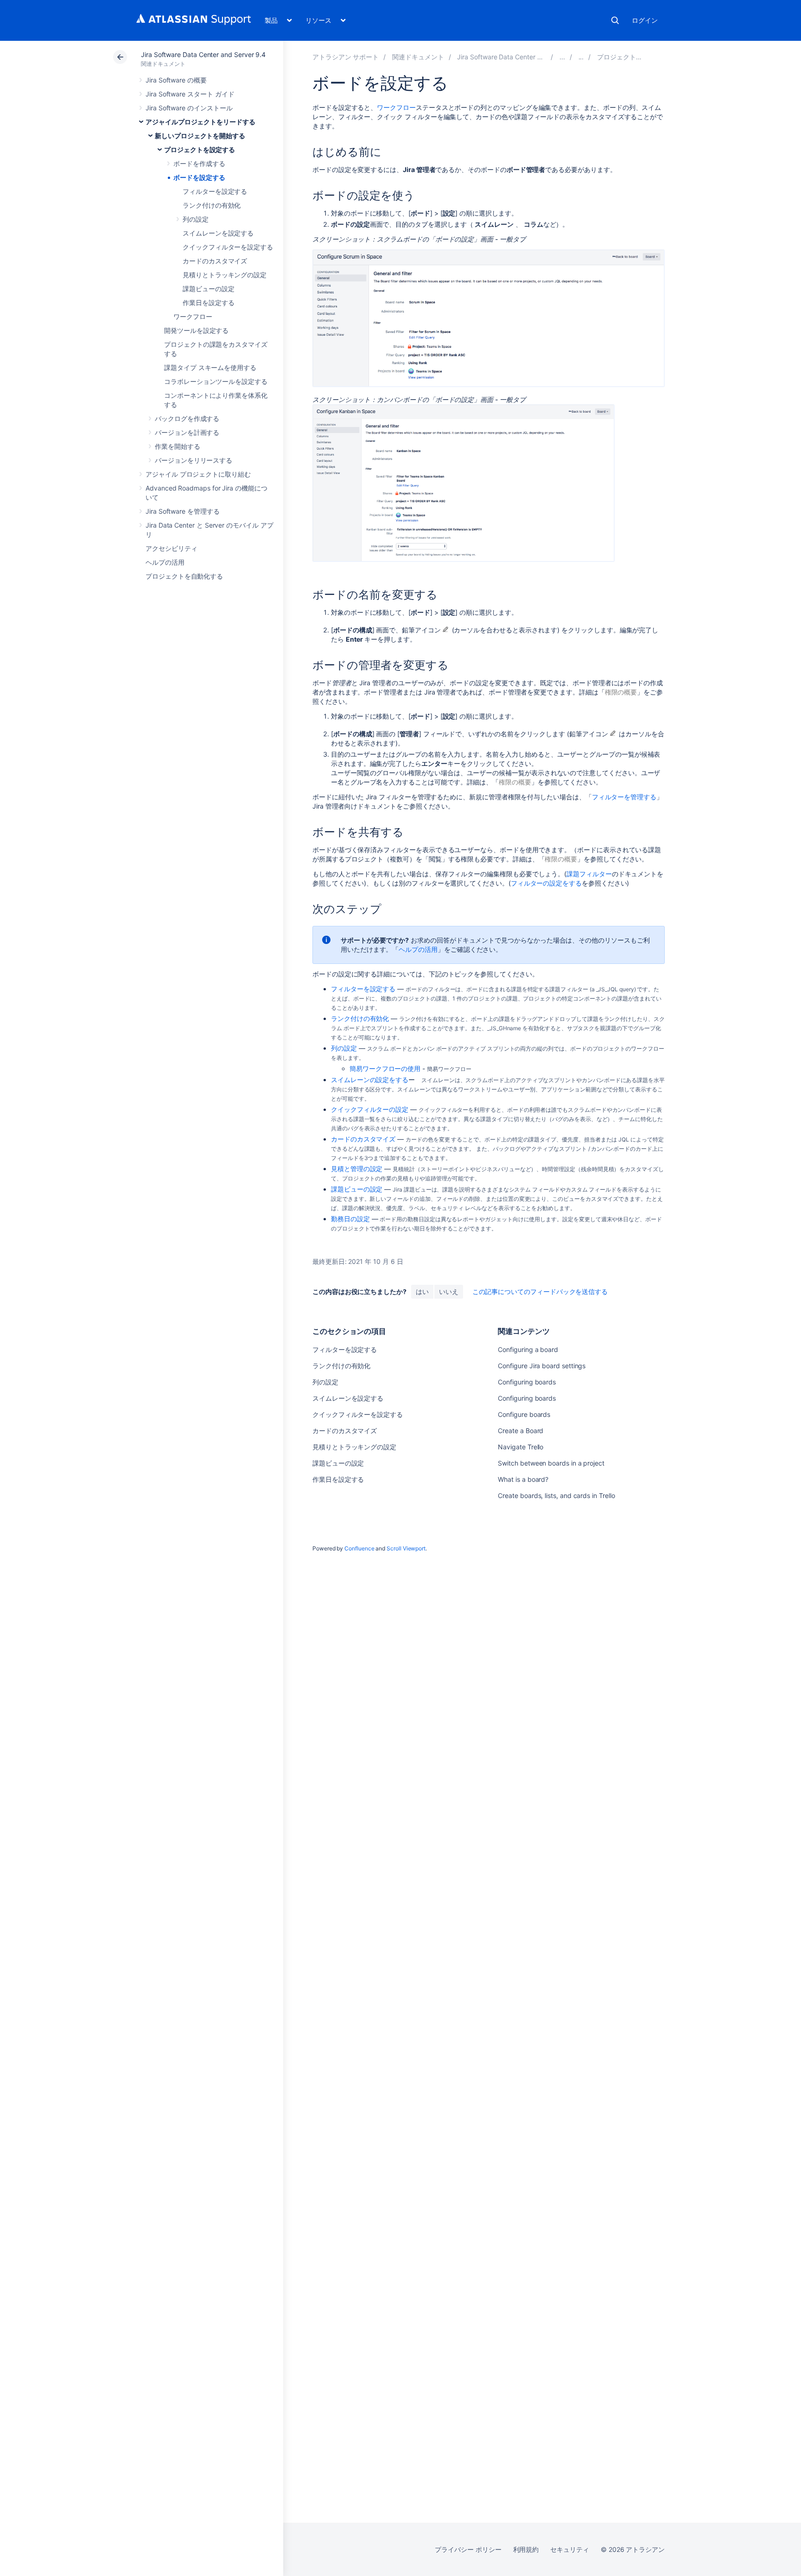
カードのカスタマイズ (215, 261)
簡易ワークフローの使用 (385, 1068)
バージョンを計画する (187, 432)
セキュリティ (570, 2549)
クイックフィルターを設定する (228, 247)
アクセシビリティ (171, 548)
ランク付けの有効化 (212, 205)
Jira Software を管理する (183, 511)
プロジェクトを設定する (200, 150)
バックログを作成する (187, 418)
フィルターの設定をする (546, 883)
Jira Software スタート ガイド (190, 94)
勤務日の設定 (350, 1219)
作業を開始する (178, 446)
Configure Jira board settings (542, 1366)
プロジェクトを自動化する (184, 576)
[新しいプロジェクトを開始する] (581, 57)
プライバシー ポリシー (468, 2549)
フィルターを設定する (215, 191)
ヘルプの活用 (165, 562)
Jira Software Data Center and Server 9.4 (203, 54)
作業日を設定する (208, 303)
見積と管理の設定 (357, 1169)
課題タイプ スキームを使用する (210, 367)
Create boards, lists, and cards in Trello (556, 1495)
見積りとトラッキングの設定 (225, 275)
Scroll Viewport (406, 1548)
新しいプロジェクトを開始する (200, 136)
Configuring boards (527, 1382)
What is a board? (523, 1479)
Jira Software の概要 (176, 80)
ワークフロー (193, 316)
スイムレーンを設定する (218, 233)
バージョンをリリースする (194, 460)
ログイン (645, 20)
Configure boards (524, 1414)
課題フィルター (589, 874)
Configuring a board (528, 1349)
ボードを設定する (199, 177)
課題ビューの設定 (208, 289)
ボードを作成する (199, 163)
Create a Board (521, 1431)
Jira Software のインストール (189, 108)
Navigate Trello (521, 1447)
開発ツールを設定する (196, 330)
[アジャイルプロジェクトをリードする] (562, 57)
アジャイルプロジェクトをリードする (200, 122)
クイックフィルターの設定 (370, 1109)
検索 (615, 20)
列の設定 (196, 219)
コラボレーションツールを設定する (216, 381)
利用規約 (526, 2549)
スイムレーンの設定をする (370, 1080)
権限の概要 (621, 692)
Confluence (359, 1548)
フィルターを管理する (624, 797)
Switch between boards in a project (551, 1463)
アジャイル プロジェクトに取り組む (198, 474)
